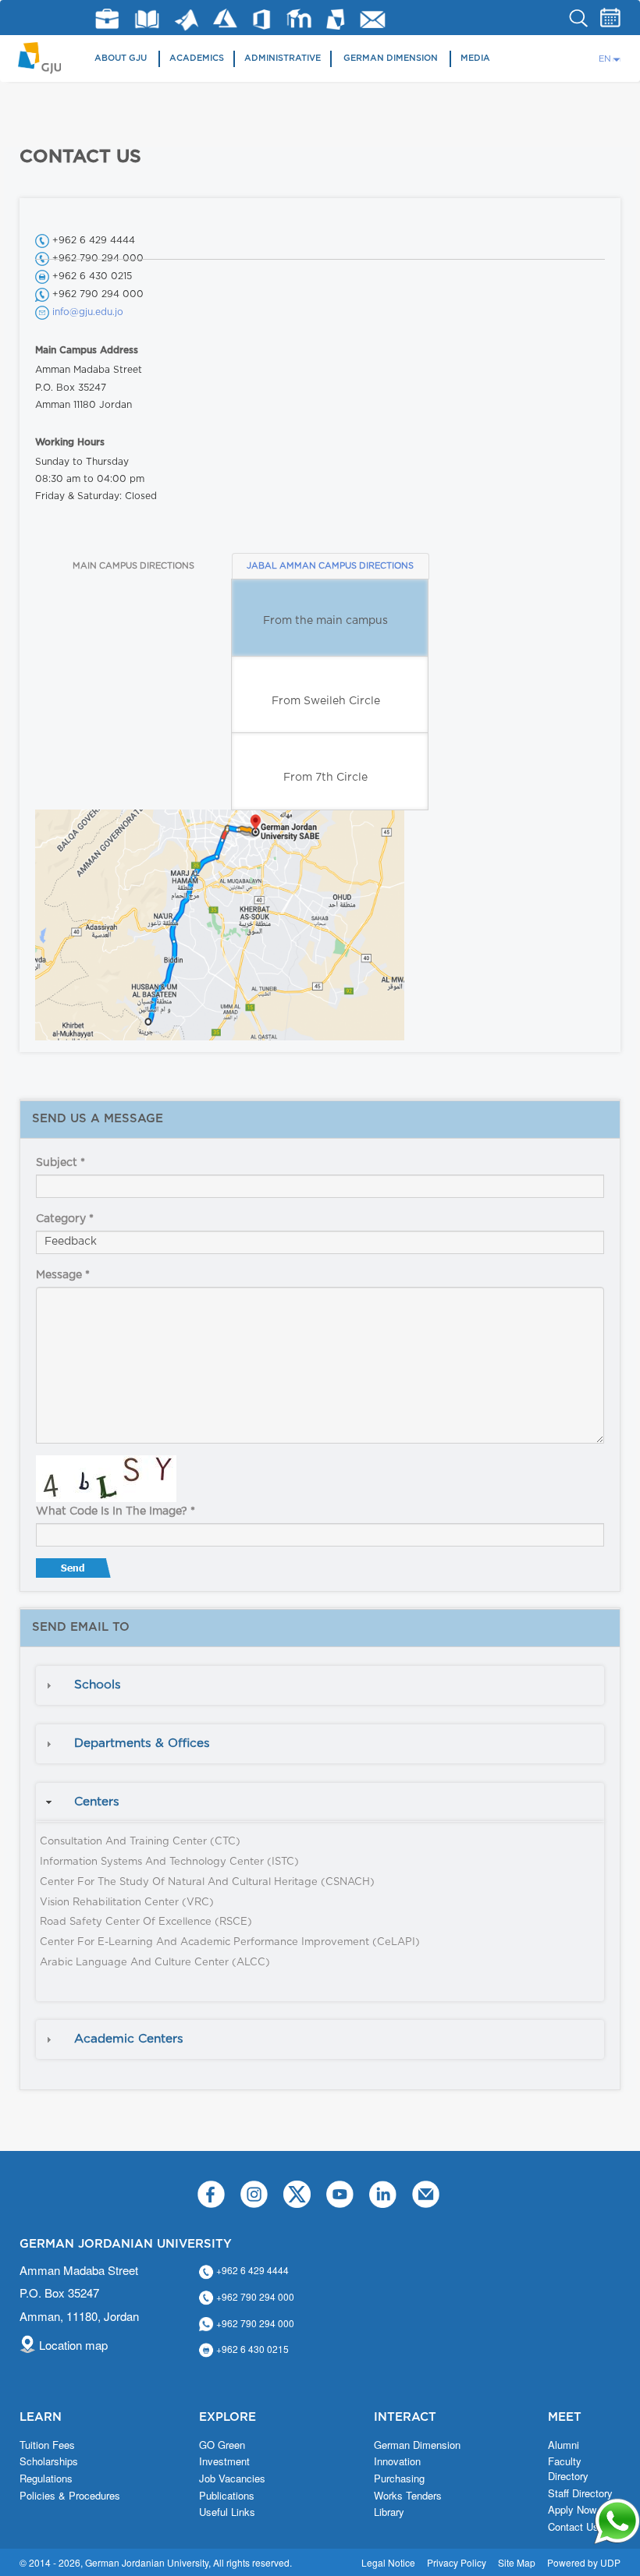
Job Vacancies (232, 2479)
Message (63, 1275)
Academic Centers (129, 2039)
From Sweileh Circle (326, 701)
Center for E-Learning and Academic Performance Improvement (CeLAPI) (230, 1942)
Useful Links (227, 2512)
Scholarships (49, 2461)
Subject (60, 1163)
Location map (73, 2345)
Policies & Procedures (70, 2496)
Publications (227, 2496)
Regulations (46, 2479)
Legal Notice (388, 2562)
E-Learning (299, 18)
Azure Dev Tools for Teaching (225, 18)
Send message (75, 1571)
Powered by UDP (584, 2562)
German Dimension (391, 58)
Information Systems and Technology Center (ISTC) (169, 1862)
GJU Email (373, 19)
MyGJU (336, 19)
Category (65, 1219)
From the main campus (325, 621)
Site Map (517, 2562)
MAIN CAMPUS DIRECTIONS (133, 566)
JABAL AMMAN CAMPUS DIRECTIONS (330, 566)
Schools (98, 1685)
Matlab (187, 20)
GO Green (222, 2445)
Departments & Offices (142, 1743)
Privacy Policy (457, 2562)
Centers (97, 1802)
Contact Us (573, 2527)
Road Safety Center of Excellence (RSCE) (146, 1922)
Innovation (397, 2461)
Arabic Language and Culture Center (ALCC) (155, 1963)
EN (605, 59)
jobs (107, 19)
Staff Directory (580, 2493)
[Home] (45, 57)
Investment (224, 2461)
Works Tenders (408, 2496)
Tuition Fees (47, 2445)
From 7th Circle (325, 778)
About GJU (121, 58)
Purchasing (399, 2479)
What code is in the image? (116, 1511)
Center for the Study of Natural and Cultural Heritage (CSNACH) (207, 1882)
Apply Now (572, 2510)
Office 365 (261, 19)
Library (147, 19)
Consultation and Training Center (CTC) (140, 1842)
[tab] (320, 1685)
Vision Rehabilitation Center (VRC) (127, 1903)
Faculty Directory (568, 2469)
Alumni (564, 2445)
